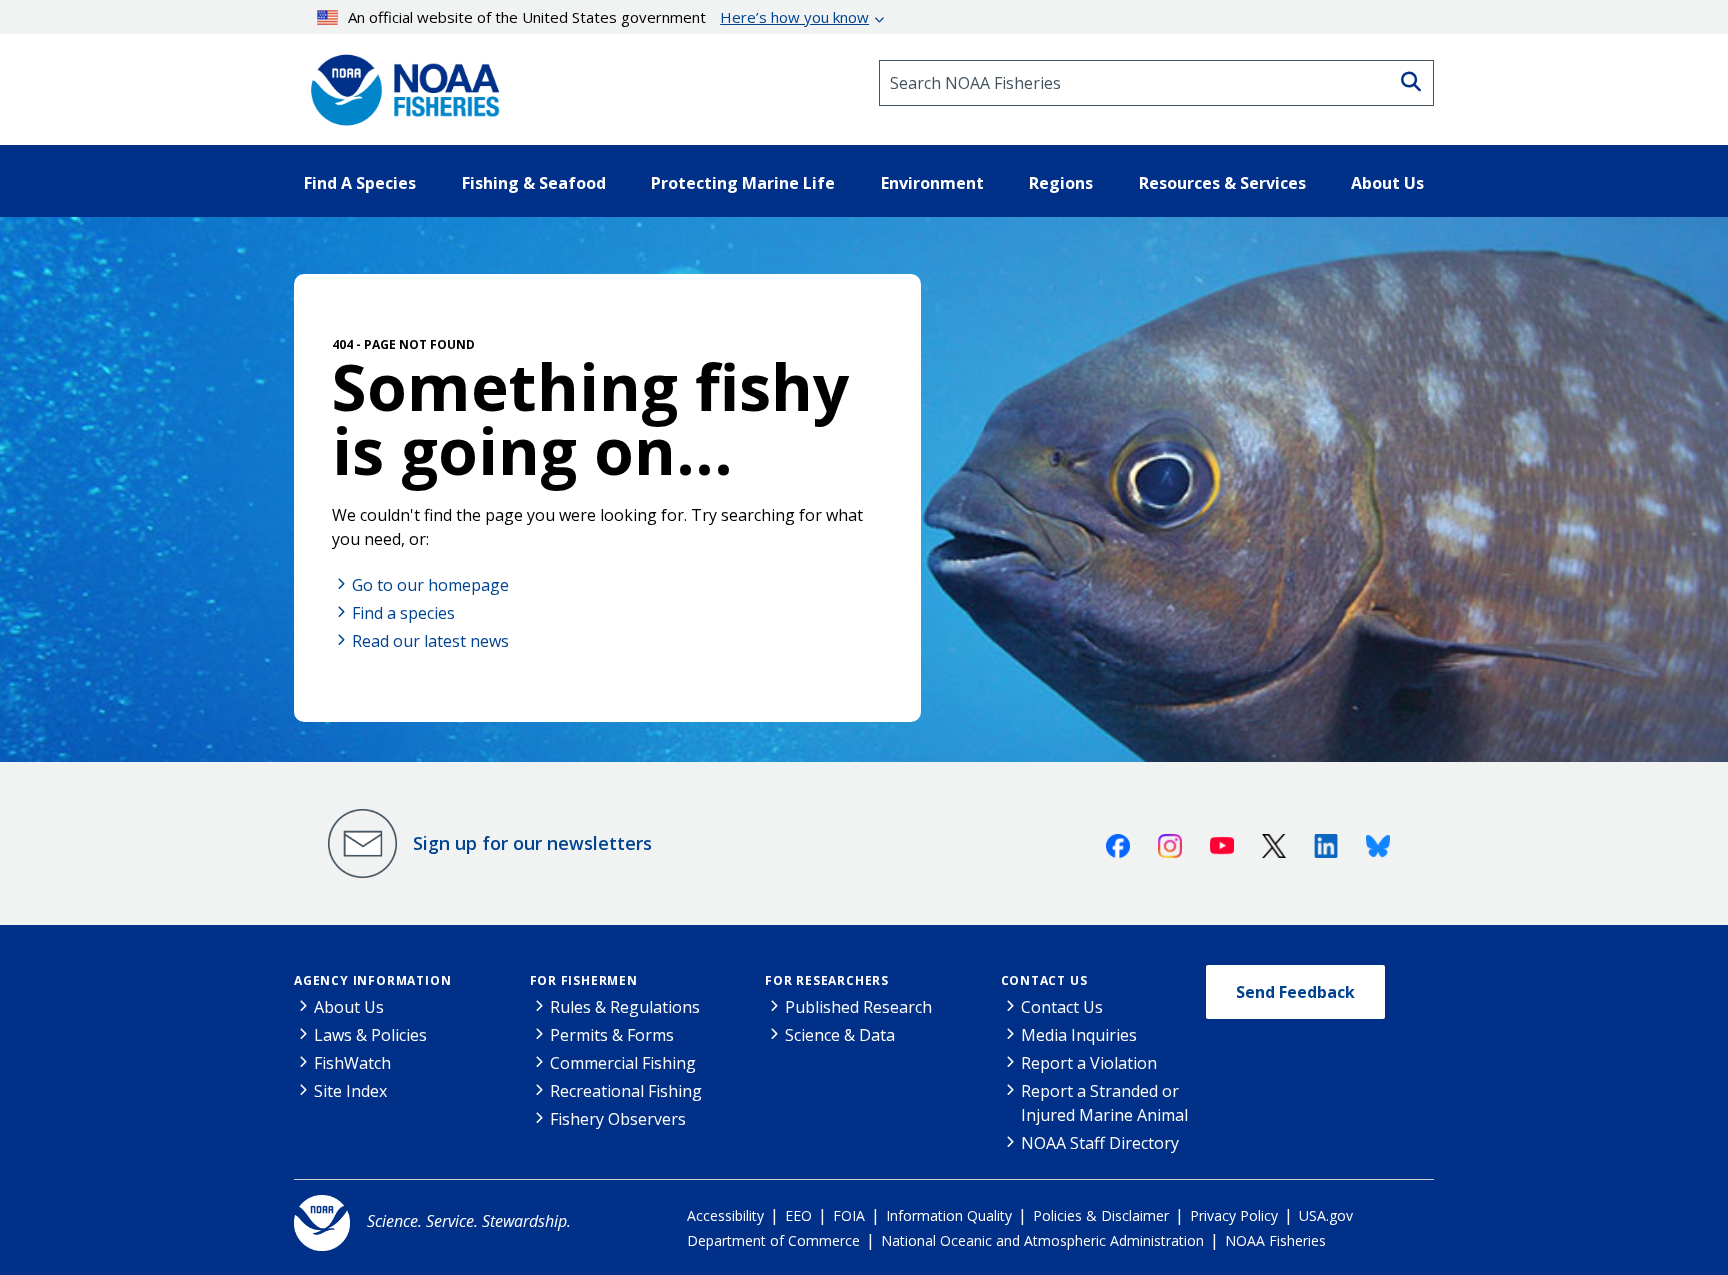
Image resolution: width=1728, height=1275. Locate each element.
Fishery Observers (618, 1119)
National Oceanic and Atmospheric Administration (1042, 1240)
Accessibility (725, 1215)
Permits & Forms (612, 1035)
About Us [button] (1387, 183)
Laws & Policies (370, 1035)
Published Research (858, 1007)
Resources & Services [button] (1222, 183)
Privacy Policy (1234, 1215)
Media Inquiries (1079, 1035)
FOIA (849, 1215)
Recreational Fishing (626, 1091)
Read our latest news (430, 641)
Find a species (403, 613)
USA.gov (1326, 1215)
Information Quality (949, 1215)
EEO (798, 1215)
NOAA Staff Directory (1100, 1143)
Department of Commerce (773, 1240)
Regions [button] (1061, 183)
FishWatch (352, 1063)
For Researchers (827, 980)
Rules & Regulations (625, 1007)
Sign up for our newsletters (532, 843)
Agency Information (372, 980)
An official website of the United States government (608, 17)
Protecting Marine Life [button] (743, 183)
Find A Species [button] (360, 183)
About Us (349, 1007)
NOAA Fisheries (1275, 1240)
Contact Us (1044, 980)
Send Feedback (1295, 992)
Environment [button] (932, 183)
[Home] (399, 83)
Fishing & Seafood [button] (534, 183)
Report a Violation (1089, 1063)
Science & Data (840, 1035)
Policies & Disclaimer (1101, 1215)
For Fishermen (584, 980)
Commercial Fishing (623, 1063)
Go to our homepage (430, 585)
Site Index (350, 1091)
